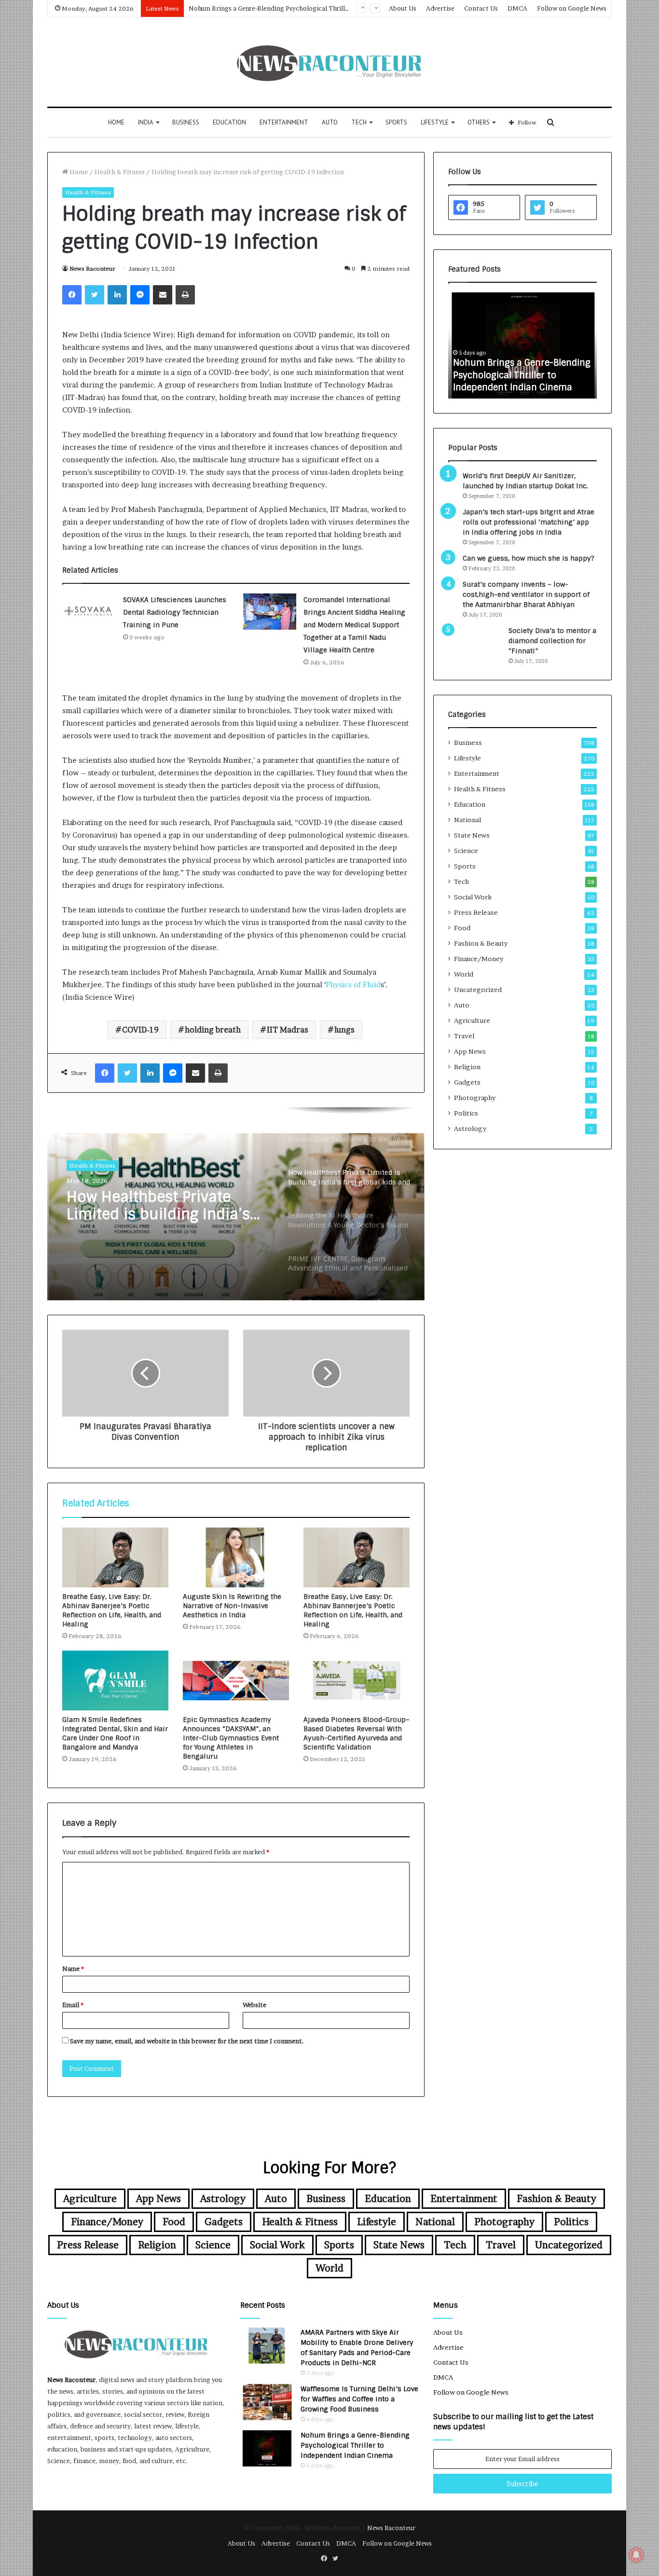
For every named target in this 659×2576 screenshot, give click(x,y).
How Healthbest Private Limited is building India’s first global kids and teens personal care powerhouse (161, 1206)
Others (479, 122)
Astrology (470, 1129)
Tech (359, 122)
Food (462, 928)
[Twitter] (95, 295)
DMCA (517, 8)
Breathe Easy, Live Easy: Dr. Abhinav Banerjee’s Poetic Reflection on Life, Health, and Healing (112, 1610)
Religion (467, 1067)
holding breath (213, 1030)
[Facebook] (72, 295)
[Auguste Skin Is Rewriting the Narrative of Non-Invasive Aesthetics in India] (236, 1557)
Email (73, 2005)
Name (73, 1969)
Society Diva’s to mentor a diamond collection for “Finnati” (552, 641)
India (146, 122)
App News (470, 1051)
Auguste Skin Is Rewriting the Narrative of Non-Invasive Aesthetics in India (232, 1606)
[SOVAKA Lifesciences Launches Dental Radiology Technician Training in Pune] (89, 612)
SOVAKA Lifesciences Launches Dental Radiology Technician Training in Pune (175, 612)
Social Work (473, 897)
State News (472, 835)
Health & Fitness (120, 172)
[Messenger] (140, 295)
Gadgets (467, 1082)
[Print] (185, 295)
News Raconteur (92, 269)
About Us (403, 8)
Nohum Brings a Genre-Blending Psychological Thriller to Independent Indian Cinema (522, 375)
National (467, 820)
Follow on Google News (572, 8)
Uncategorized (478, 990)
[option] (236, 1204)
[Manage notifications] (636, 2555)
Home (116, 122)
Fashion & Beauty (481, 943)
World (464, 974)
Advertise (440, 8)
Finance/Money (479, 959)
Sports (396, 122)
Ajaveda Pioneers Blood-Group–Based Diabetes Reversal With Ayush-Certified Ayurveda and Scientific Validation (357, 1733)
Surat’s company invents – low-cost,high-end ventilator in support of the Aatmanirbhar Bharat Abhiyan (526, 594)
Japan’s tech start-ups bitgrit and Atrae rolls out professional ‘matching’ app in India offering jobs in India (529, 522)
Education (229, 122)
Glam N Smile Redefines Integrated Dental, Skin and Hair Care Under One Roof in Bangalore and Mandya (115, 1733)
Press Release (476, 912)
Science (466, 851)
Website (254, 2005)
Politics (466, 1113)
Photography (475, 1098)
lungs (344, 1030)
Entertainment (284, 122)
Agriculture (472, 1020)
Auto (330, 122)
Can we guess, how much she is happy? (529, 558)
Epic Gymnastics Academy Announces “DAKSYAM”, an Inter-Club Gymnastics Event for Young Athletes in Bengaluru (231, 1738)
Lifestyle (435, 122)
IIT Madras (288, 1030)
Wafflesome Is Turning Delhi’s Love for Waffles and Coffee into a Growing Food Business (359, 2399)
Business (186, 122)
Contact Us (481, 8)
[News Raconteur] (330, 62)
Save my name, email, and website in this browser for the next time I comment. (187, 2041)
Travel (464, 1036)
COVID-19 (140, 1030)
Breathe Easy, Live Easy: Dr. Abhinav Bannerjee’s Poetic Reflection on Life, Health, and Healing (353, 1610)
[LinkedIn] (117, 295)
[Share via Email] (163, 295)
